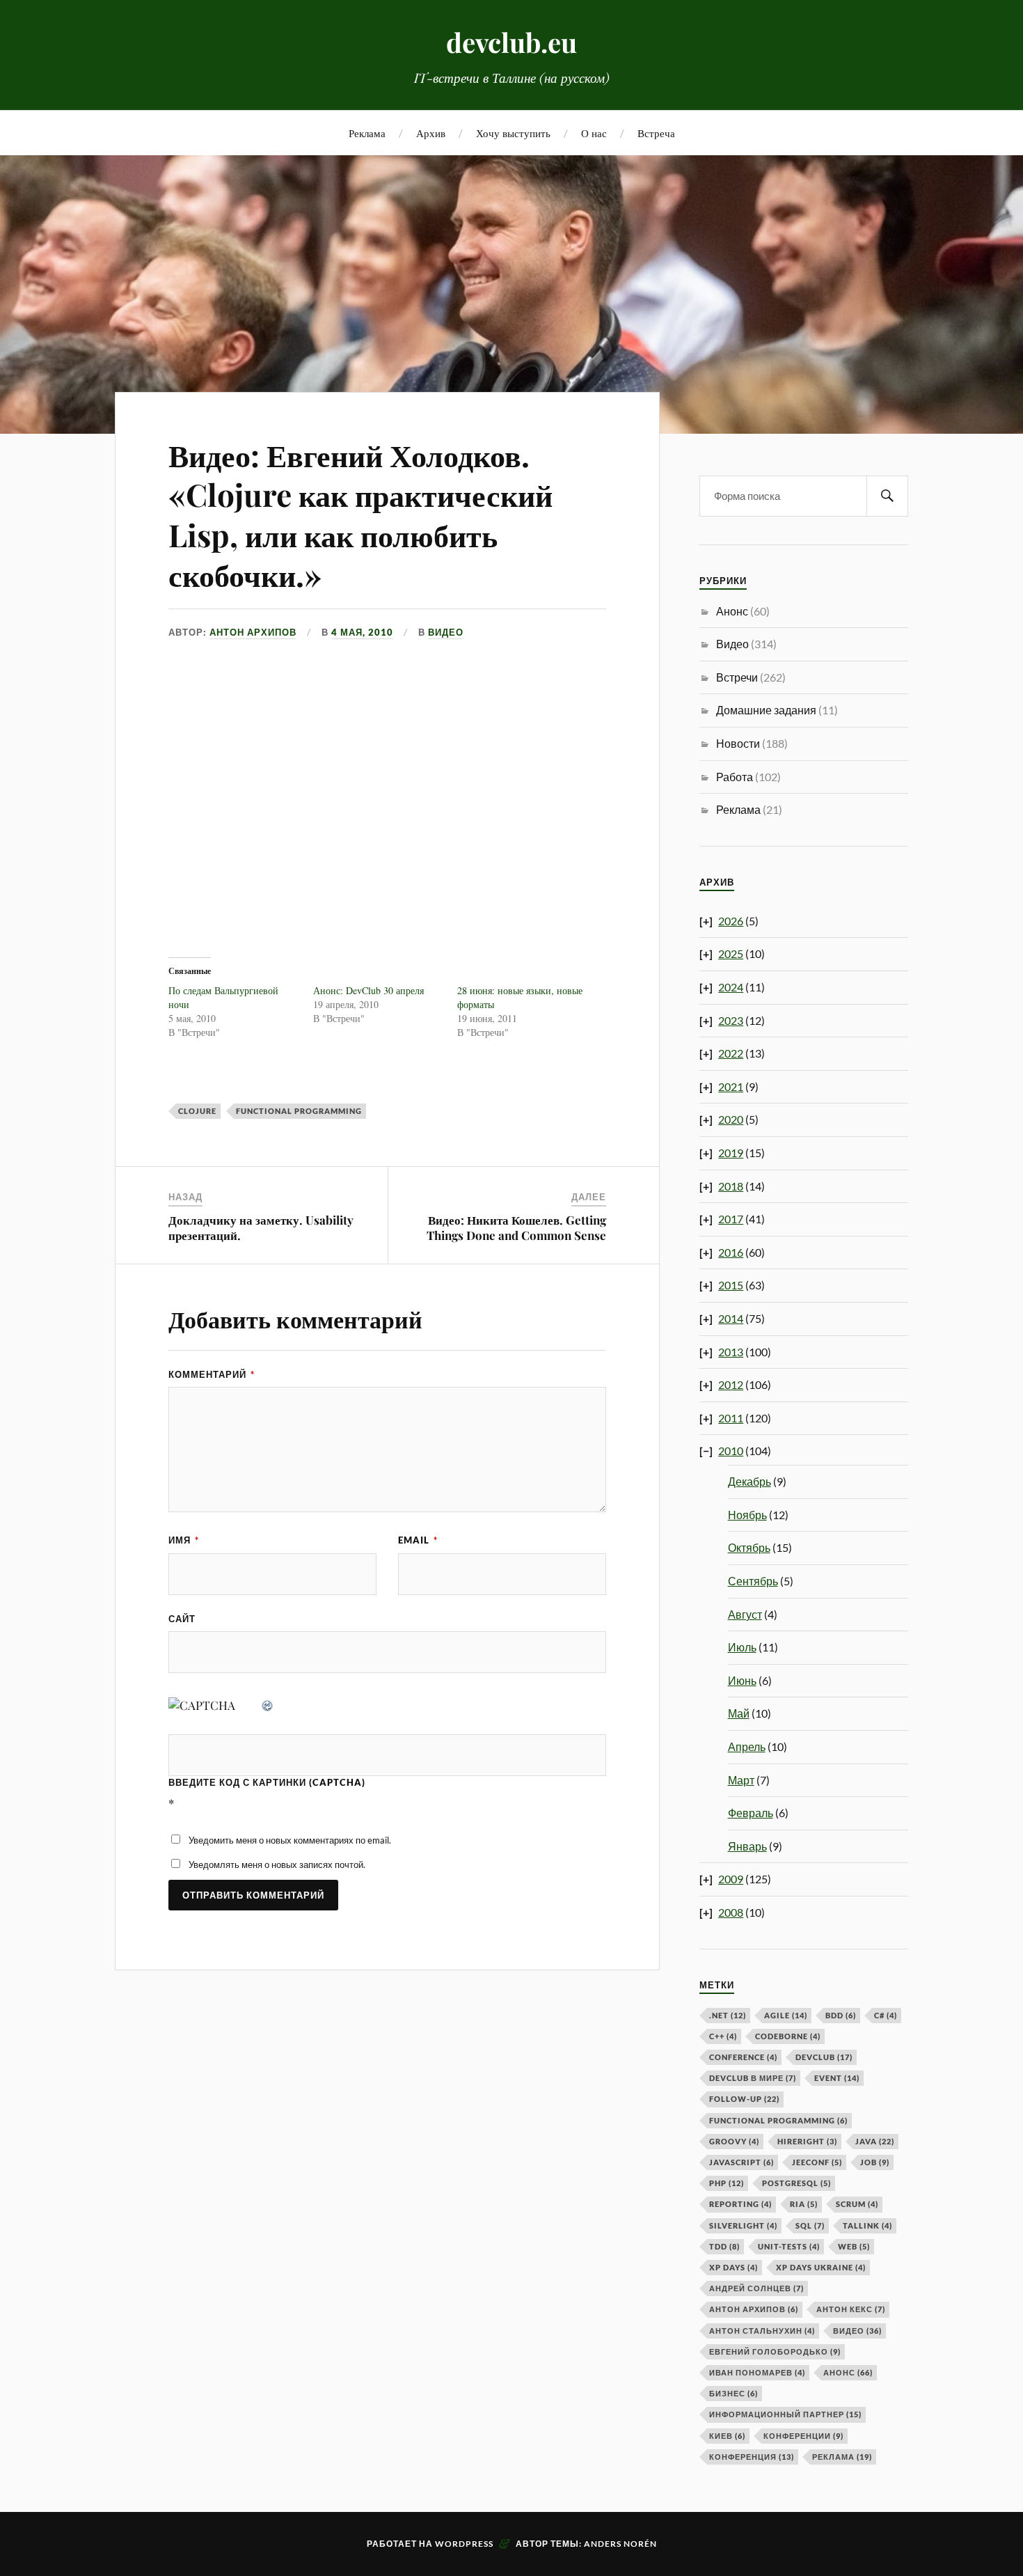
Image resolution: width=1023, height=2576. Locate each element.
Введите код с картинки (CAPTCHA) (267, 1782)
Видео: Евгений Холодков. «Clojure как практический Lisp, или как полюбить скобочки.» (360, 514)
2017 (731, 1219)
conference (743, 2057)
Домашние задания (766, 710)
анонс (848, 2372)
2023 (731, 1020)
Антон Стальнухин (762, 2331)
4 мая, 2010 (362, 632)
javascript (742, 2162)
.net (728, 2015)
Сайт (182, 1619)
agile (786, 2015)
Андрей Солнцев (756, 2288)
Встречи (737, 677)
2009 (731, 1879)
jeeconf (817, 2162)
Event (837, 2078)
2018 (731, 1186)
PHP (727, 2183)
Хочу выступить (513, 133)
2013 (731, 1352)
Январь (747, 1846)
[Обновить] (268, 1705)
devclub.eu (511, 42)
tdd (724, 2246)
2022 (731, 1053)
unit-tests (789, 2246)
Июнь (742, 1680)
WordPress (464, 2544)
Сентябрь (753, 1581)
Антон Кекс (851, 2309)
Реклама (367, 133)
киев (727, 2436)
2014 (731, 1318)
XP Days (733, 2267)
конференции (803, 2436)
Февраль (751, 1813)
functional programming (299, 1111)
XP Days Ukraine (821, 2267)
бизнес (733, 2393)
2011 (731, 1418)
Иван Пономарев (757, 2372)
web (854, 2246)
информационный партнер (785, 2414)
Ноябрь (747, 1515)
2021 (731, 1086)
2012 (731, 1384)
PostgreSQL (796, 2183)
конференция (752, 2457)
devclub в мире (753, 2078)
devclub (824, 2057)
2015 (731, 1285)
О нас (594, 133)
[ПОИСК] (887, 496)
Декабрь (750, 1481)
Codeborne (788, 2036)
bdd (841, 2015)
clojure (197, 1111)
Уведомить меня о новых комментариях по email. (290, 1840)
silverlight (743, 2225)
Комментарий (212, 1374)
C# (886, 2015)
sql (810, 2225)
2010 (731, 1451)
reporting (740, 2204)
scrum (857, 2204)
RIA (804, 2204)
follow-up (744, 2099)
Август (745, 1614)
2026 (731, 921)
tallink (867, 2225)
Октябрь (749, 1547)
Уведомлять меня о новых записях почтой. (277, 1864)
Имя (184, 1540)
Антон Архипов (253, 632)
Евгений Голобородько (775, 2351)
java (875, 2141)
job (875, 2162)
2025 (731, 953)
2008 (731, 1912)
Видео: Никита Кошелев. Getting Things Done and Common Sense (516, 1227)
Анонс (732, 611)
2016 (731, 1252)
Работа (735, 777)
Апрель (747, 1746)
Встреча (656, 133)
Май (739, 1713)
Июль (742, 1647)
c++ (723, 2036)
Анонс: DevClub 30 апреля (368, 990)
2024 (731, 987)
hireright (807, 2141)
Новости (738, 743)
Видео (446, 632)
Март (741, 1780)
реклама (842, 2457)
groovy (734, 2141)
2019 (731, 1153)
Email (418, 1540)
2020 (731, 1119)
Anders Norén (620, 2544)
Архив (431, 133)
